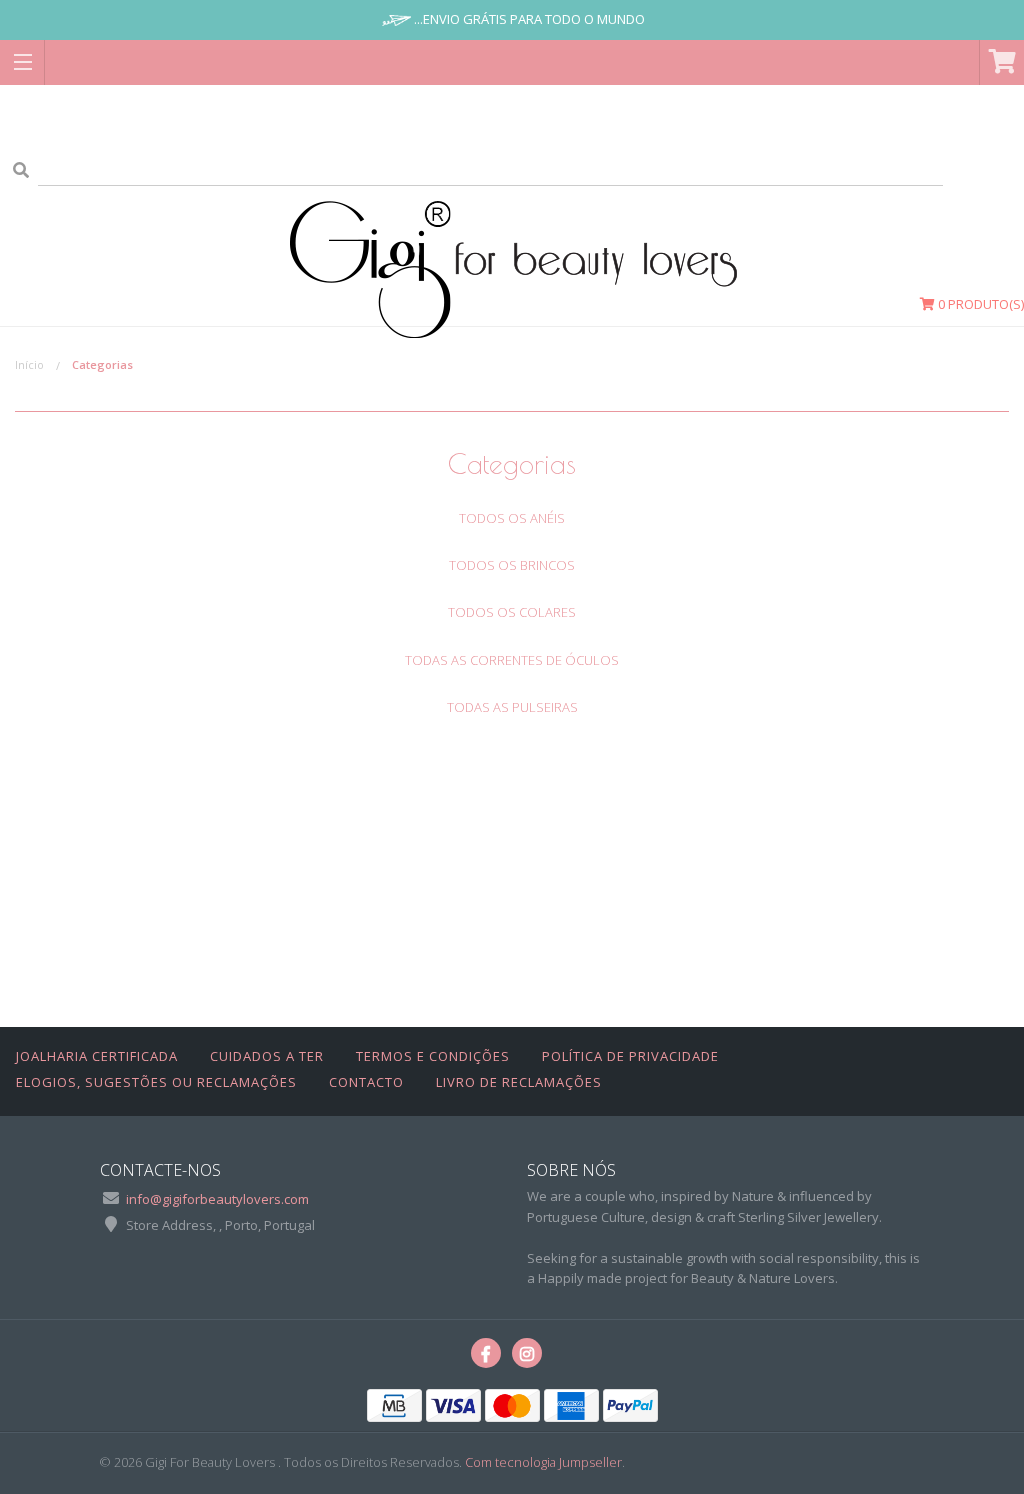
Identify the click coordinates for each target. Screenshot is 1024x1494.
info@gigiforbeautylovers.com (217, 1199)
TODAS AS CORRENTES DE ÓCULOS (512, 660)
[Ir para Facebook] (486, 1353)
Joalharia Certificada (97, 1056)
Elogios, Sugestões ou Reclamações (156, 1082)
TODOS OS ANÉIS (512, 518)
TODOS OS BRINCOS (512, 565)
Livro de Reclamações (519, 1082)
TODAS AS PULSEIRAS (512, 707)
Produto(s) (981, 304)
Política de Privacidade (630, 1056)
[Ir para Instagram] (527, 1353)
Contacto (366, 1082)
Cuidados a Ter (267, 1056)
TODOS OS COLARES (512, 612)
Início (29, 364)
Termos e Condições (433, 1056)
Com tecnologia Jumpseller (543, 1462)
